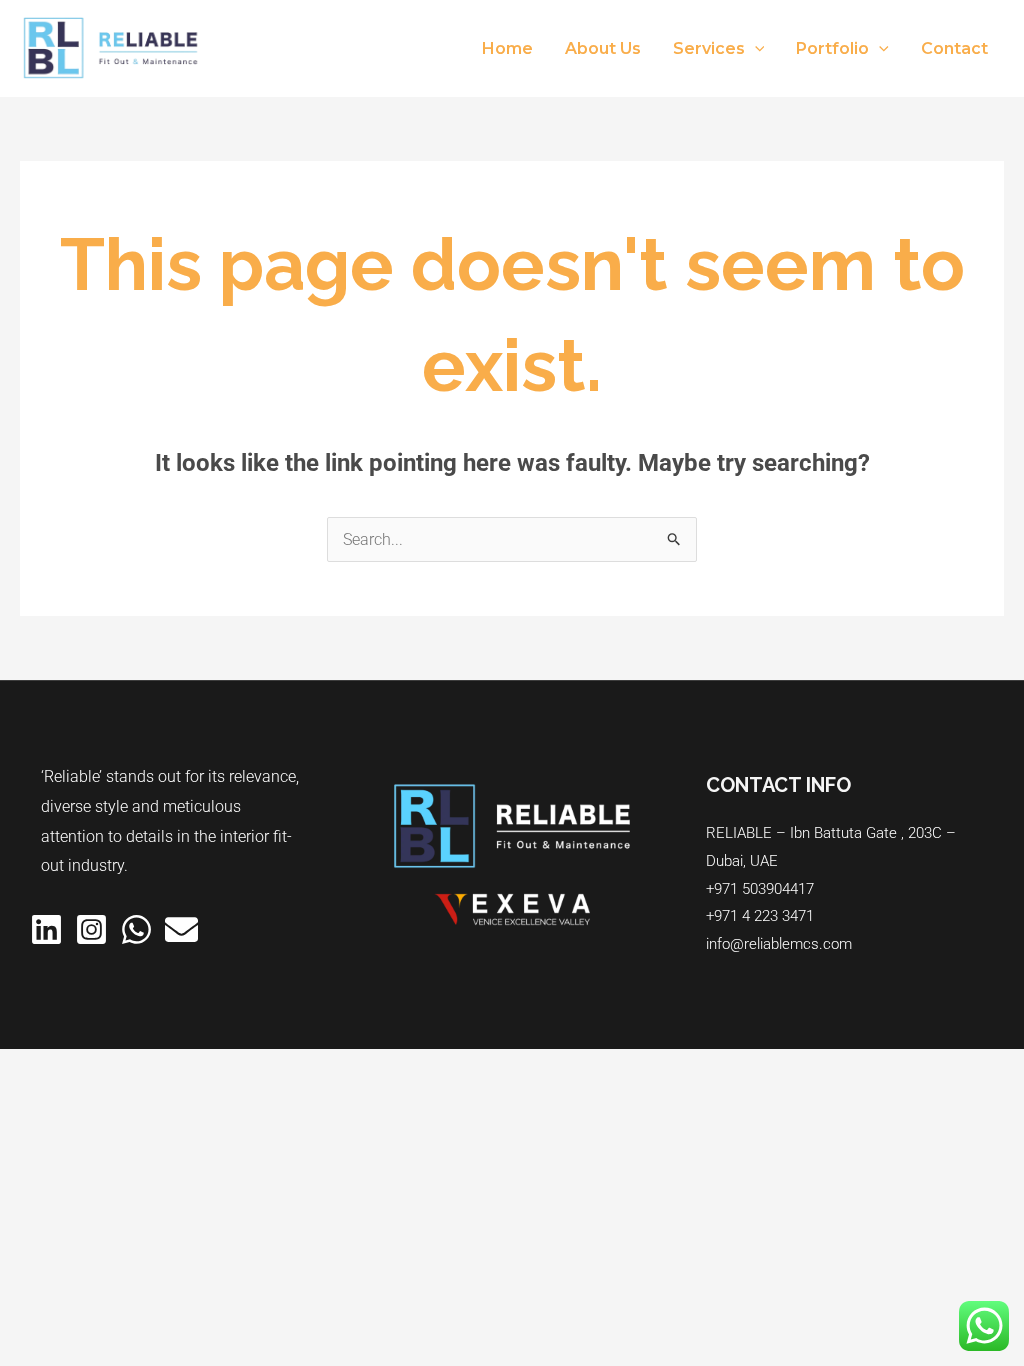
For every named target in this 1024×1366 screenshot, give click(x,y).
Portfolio (832, 48)
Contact (954, 48)
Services (709, 48)
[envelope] (181, 929)
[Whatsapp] (136, 929)
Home (507, 48)
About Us (603, 48)
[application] (755, 49)
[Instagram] (91, 929)
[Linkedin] (46, 929)
